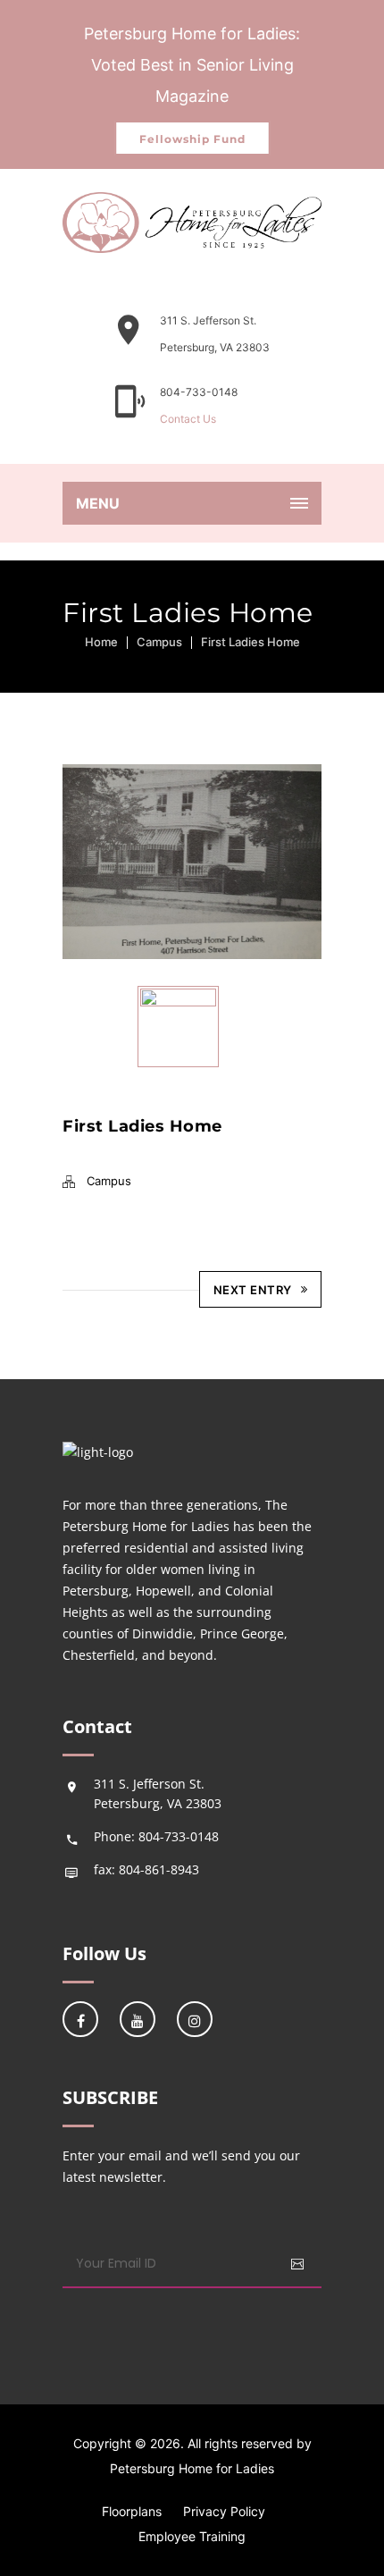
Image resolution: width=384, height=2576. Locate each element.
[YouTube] (138, 2019)
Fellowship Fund (192, 139)
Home (101, 642)
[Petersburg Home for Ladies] (192, 223)
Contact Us (188, 419)
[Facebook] (80, 2019)
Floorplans (132, 2511)
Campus (159, 642)
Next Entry (253, 1290)
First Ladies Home (250, 642)
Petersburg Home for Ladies (192, 2468)
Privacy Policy (224, 2511)
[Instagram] (195, 2019)
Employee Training (192, 2536)
